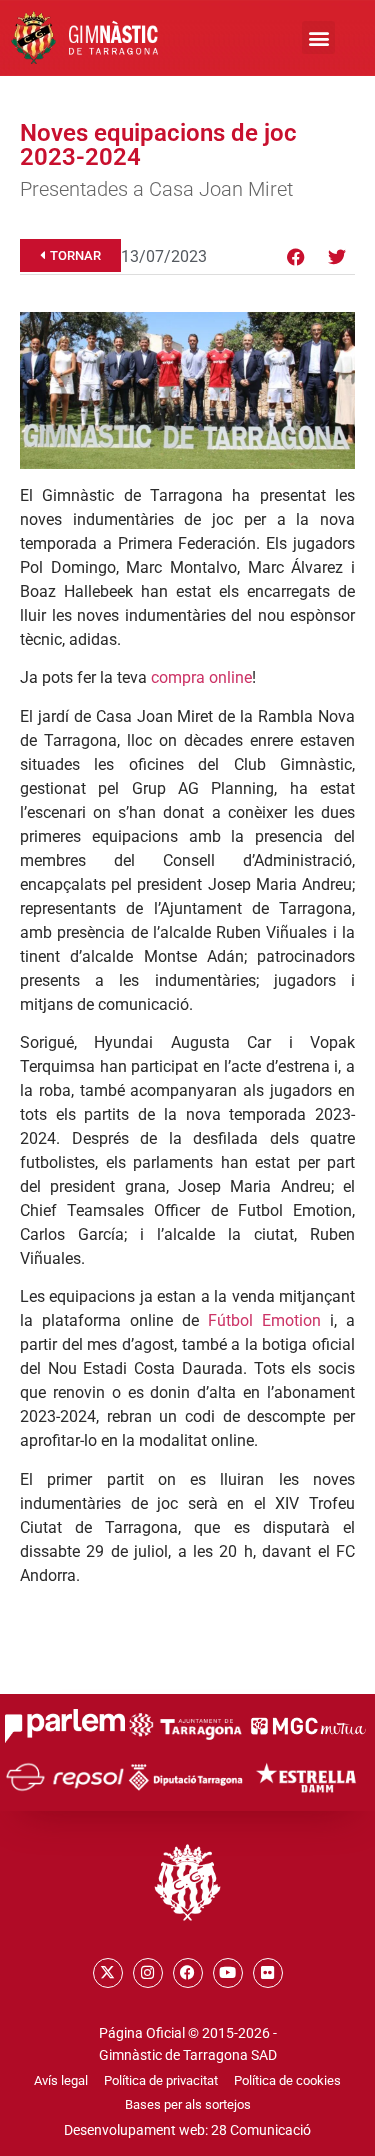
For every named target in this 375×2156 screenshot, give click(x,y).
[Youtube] (228, 1973)
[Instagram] (148, 1973)
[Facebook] (296, 257)
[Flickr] (268, 1973)
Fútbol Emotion (264, 1320)
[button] (318, 37)
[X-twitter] (108, 1973)
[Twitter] (337, 257)
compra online (201, 677)
